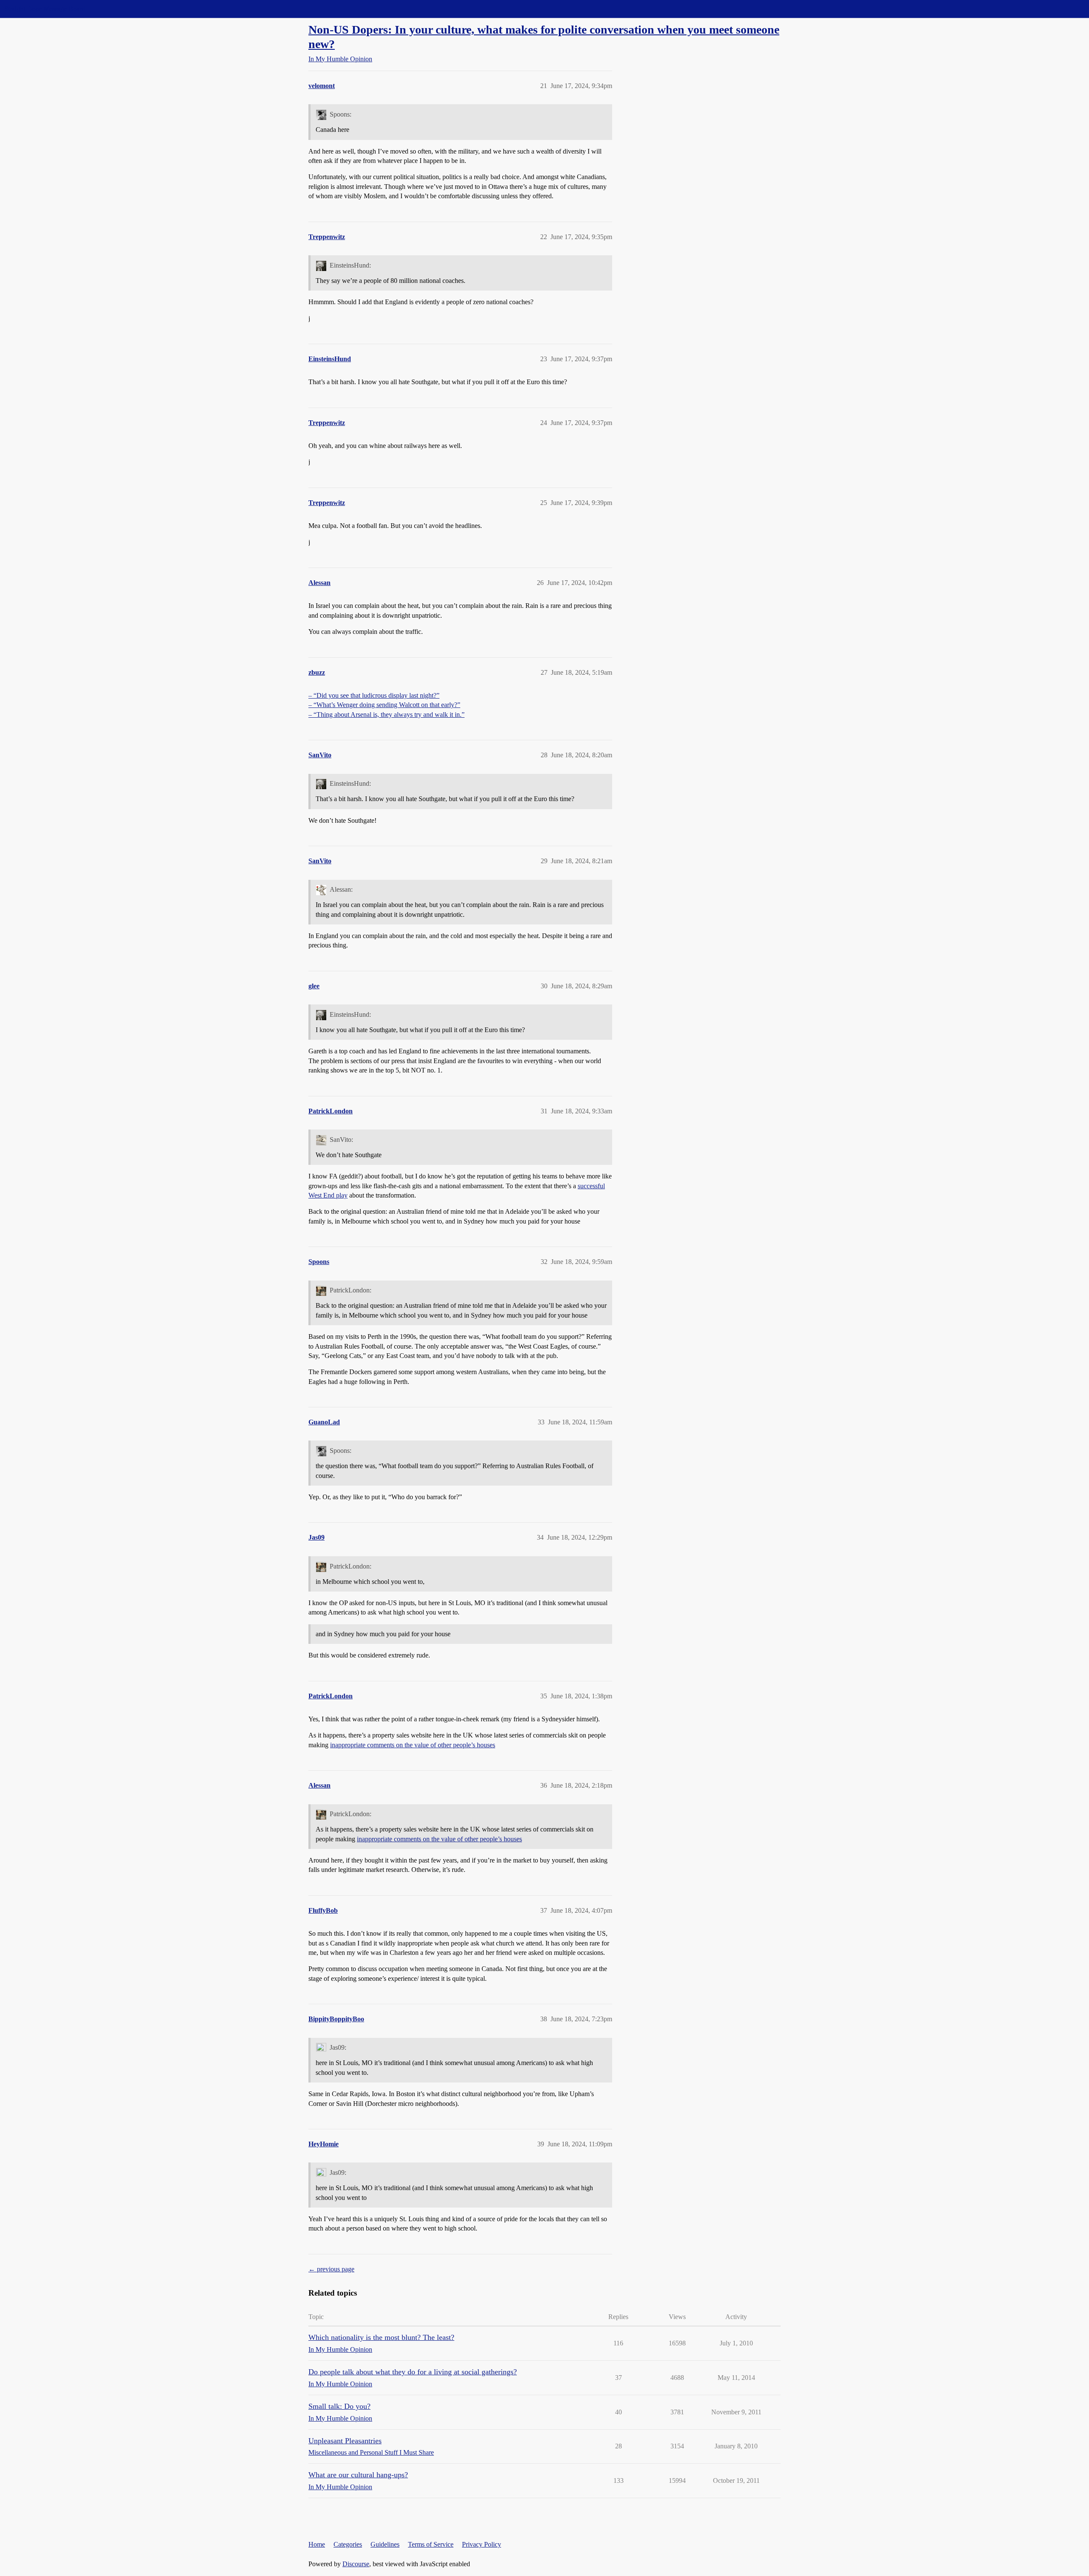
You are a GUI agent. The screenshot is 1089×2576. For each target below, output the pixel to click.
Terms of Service (431, 2544)
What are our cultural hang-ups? (358, 2475)
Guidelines (385, 2544)
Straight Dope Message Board (45, 9)
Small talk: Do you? (339, 2406)
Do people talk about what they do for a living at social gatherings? (413, 2372)
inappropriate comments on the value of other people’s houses (413, 1745)
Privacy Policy (482, 2544)
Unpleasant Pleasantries (345, 2441)
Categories (348, 2544)
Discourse (356, 2564)
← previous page (331, 2269)
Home (317, 2544)
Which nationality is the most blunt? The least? (381, 2337)
